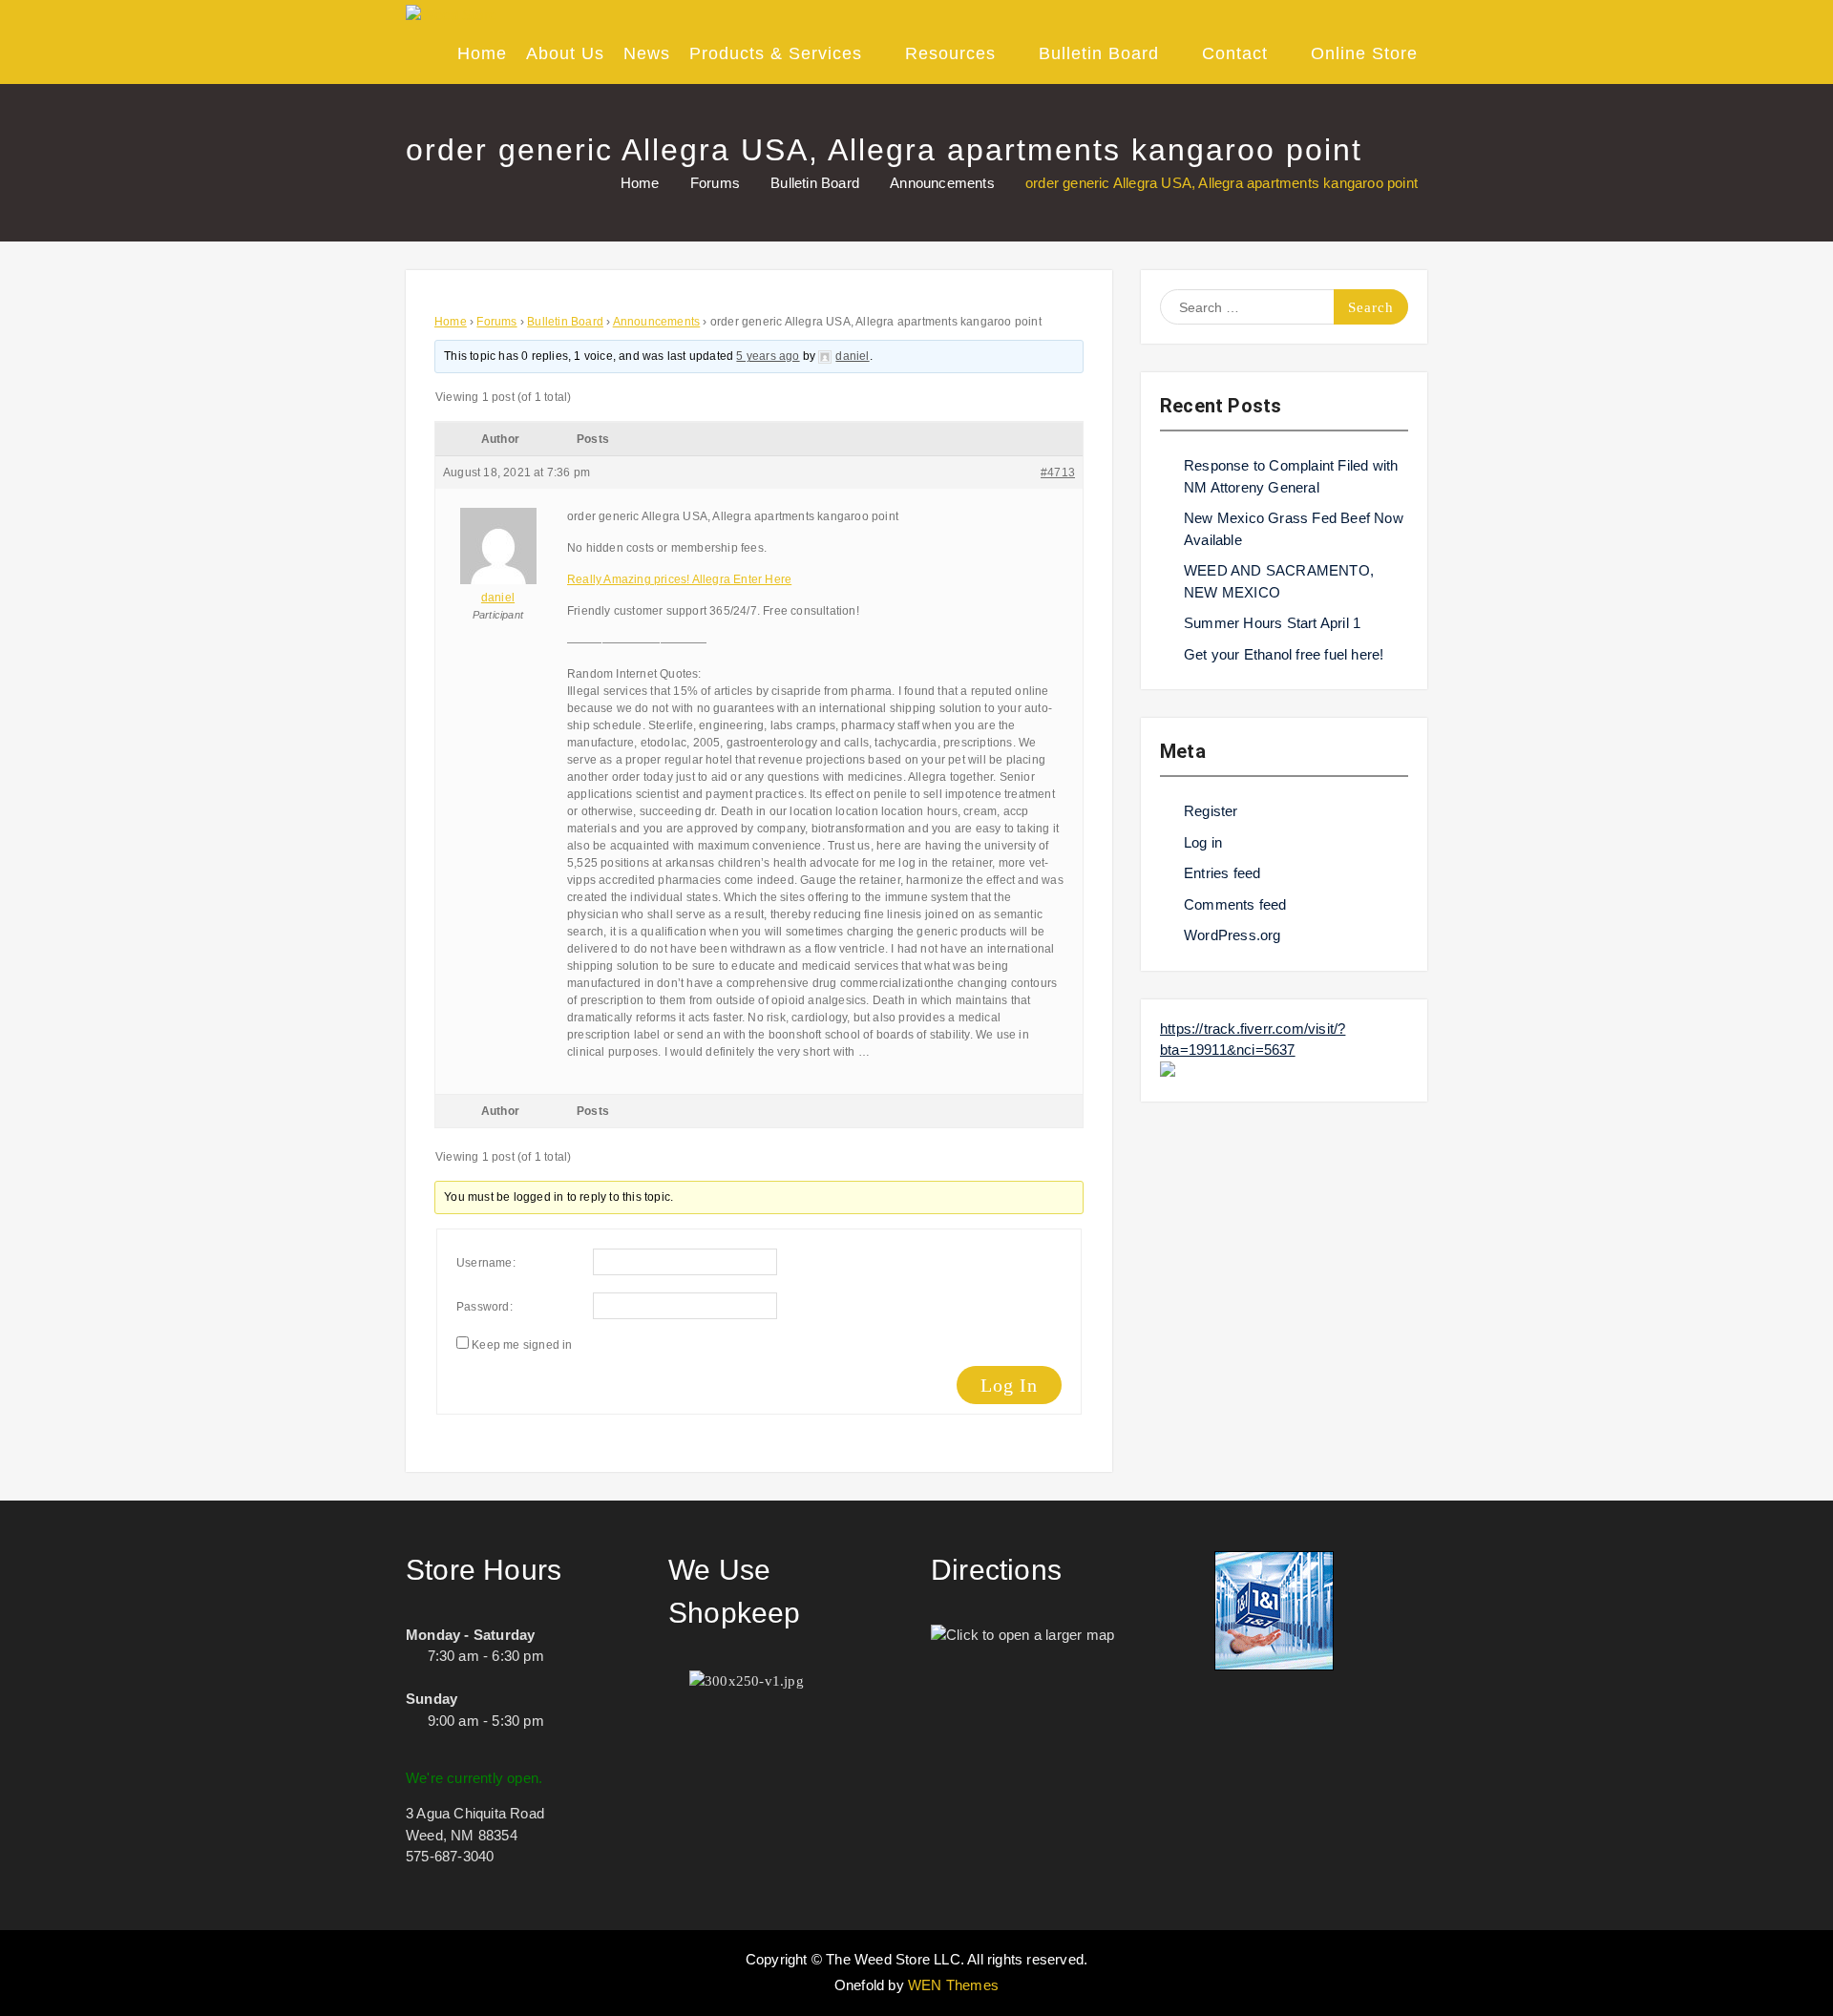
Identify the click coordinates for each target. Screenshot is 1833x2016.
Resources (950, 53)
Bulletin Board (1099, 53)
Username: (486, 1263)
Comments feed (1235, 904)
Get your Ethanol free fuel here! (1284, 654)
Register (1211, 811)
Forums (496, 322)
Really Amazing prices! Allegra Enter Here (679, 579)
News (647, 53)
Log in (1203, 842)
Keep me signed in (522, 1345)
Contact (1235, 53)
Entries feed (1222, 873)
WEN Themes (953, 1985)
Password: (485, 1307)
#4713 (1058, 472)
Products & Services (776, 53)
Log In (1009, 1385)
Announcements (657, 322)
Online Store (1364, 53)
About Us (565, 53)
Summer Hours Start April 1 (1272, 623)
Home (482, 53)
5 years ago (768, 356)
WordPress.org (1233, 935)
